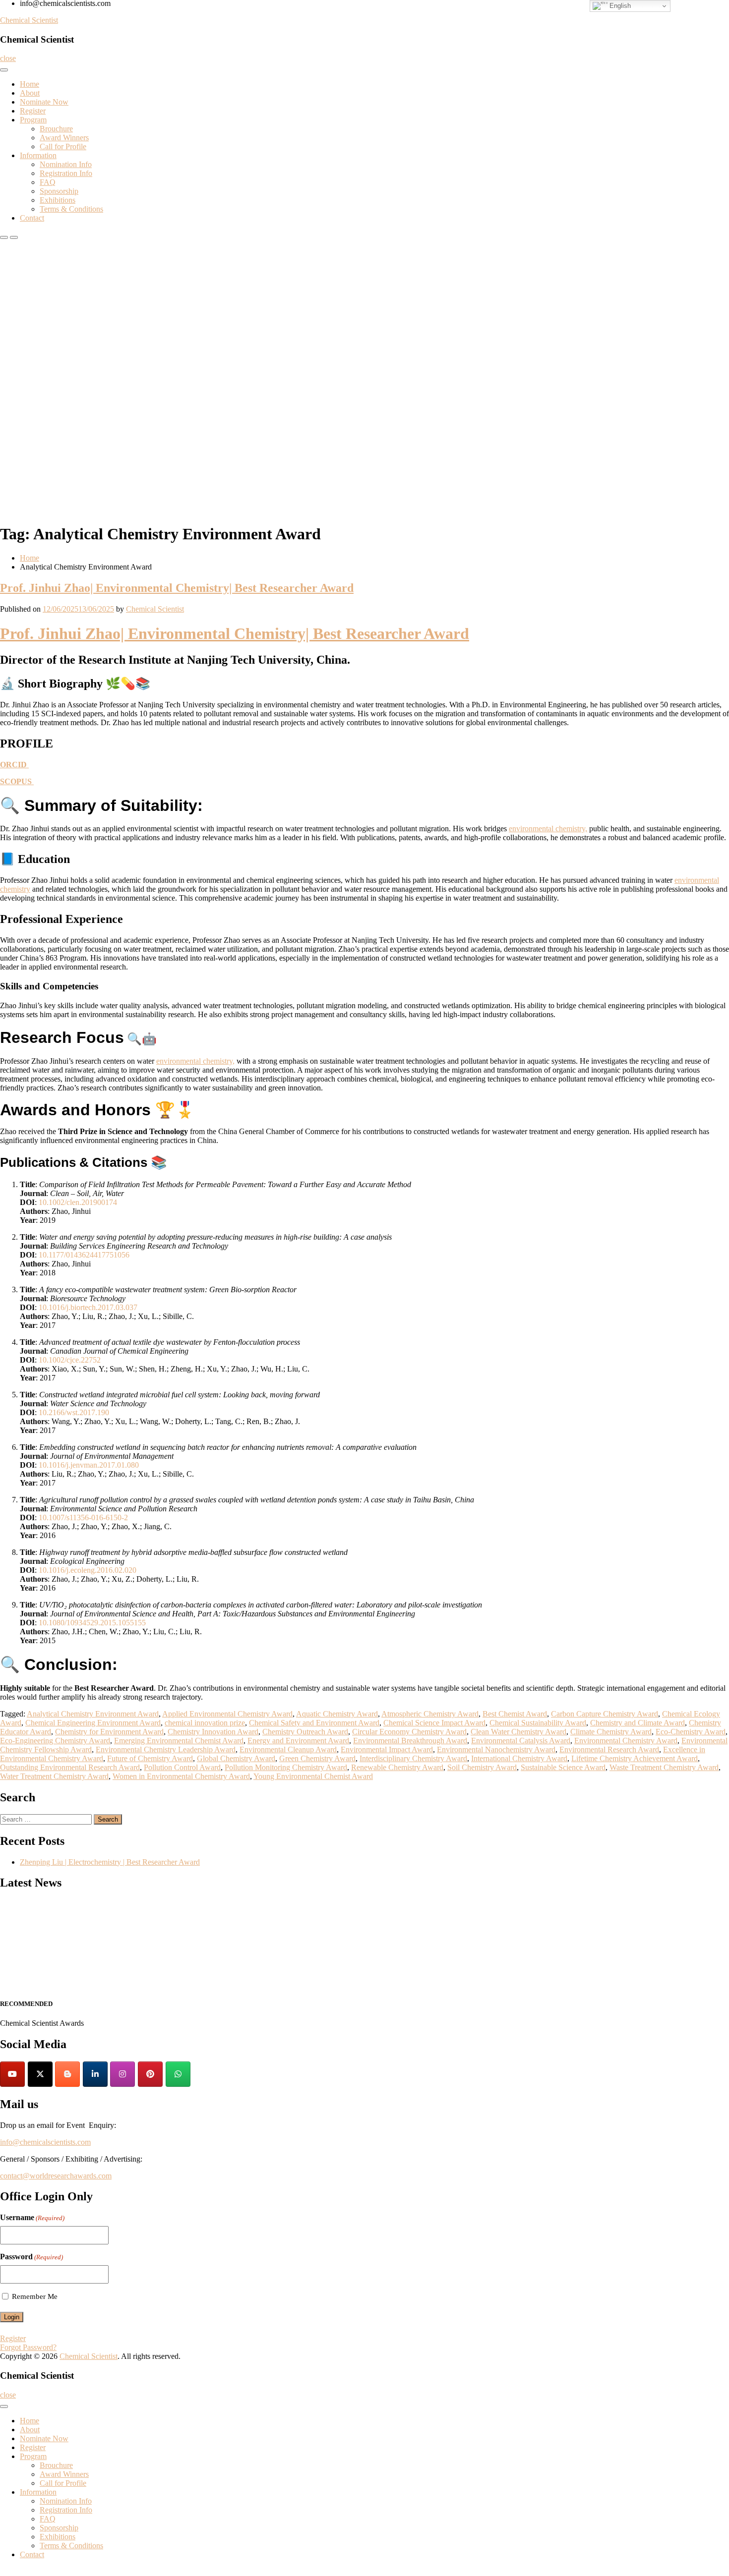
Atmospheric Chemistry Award (430, 1714)
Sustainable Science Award (563, 1767)
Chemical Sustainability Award (538, 1723)
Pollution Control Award (182, 1767)
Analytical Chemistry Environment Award (93, 1714)
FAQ (48, 182)
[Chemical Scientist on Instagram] (122, 2074)
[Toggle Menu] (4, 70)
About (30, 93)
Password (31, 2257)
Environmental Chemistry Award (626, 1741)
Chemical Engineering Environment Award (93, 1723)
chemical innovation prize (205, 1723)
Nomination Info (66, 164)
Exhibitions (58, 200)
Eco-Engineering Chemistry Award (55, 1741)
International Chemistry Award (519, 1758)
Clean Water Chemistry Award (518, 1732)
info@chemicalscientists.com (45, 2142)
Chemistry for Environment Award (109, 1732)
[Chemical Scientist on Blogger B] (67, 2074)
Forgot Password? (28, 2347)
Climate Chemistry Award (611, 1732)
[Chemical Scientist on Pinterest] (150, 2074)
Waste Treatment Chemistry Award (664, 1767)
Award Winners (64, 138)
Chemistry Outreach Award (305, 1732)
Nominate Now (44, 102)
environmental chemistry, (548, 829)
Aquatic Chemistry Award (337, 1714)
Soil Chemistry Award (482, 1767)
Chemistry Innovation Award (213, 1732)
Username (32, 2217)
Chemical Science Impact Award (434, 1723)
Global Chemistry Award (236, 1758)
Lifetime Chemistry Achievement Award (635, 1758)
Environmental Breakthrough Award (410, 1741)
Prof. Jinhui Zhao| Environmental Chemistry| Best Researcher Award (177, 588)
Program (33, 120)
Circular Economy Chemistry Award (409, 1732)
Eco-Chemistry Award (691, 1732)
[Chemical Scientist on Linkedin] (95, 2074)
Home (30, 84)
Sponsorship (59, 191)
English (619, 6)
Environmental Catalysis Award (521, 1741)
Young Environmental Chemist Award (313, 1776)
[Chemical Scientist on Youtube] (12, 2074)
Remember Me (35, 2296)
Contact (32, 218)
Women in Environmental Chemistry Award (181, 1776)
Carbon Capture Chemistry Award (605, 1714)
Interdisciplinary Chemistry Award (413, 1758)
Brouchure (56, 129)
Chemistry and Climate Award (638, 1723)
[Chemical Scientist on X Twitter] (40, 2074)
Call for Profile (63, 146)
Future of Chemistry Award (150, 1758)
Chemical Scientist (29, 20)
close (8, 58)
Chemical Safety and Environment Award (314, 1723)
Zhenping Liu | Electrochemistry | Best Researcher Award (110, 1862)
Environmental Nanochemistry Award (496, 1749)
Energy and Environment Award (298, 1741)
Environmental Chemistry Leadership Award (166, 1749)
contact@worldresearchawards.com (56, 2176)
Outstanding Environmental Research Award (70, 1767)
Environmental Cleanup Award (288, 1749)
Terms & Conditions (71, 209)
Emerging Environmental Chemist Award (179, 1741)
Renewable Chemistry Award (397, 1767)
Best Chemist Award (515, 1714)
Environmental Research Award (609, 1749)
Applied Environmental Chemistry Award (227, 1714)
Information (38, 155)
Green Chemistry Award (317, 1758)
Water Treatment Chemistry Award (54, 1776)
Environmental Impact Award (387, 1749)
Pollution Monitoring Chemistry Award (286, 1767)
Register (33, 111)
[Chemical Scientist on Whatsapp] (178, 2074)
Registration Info (66, 173)
